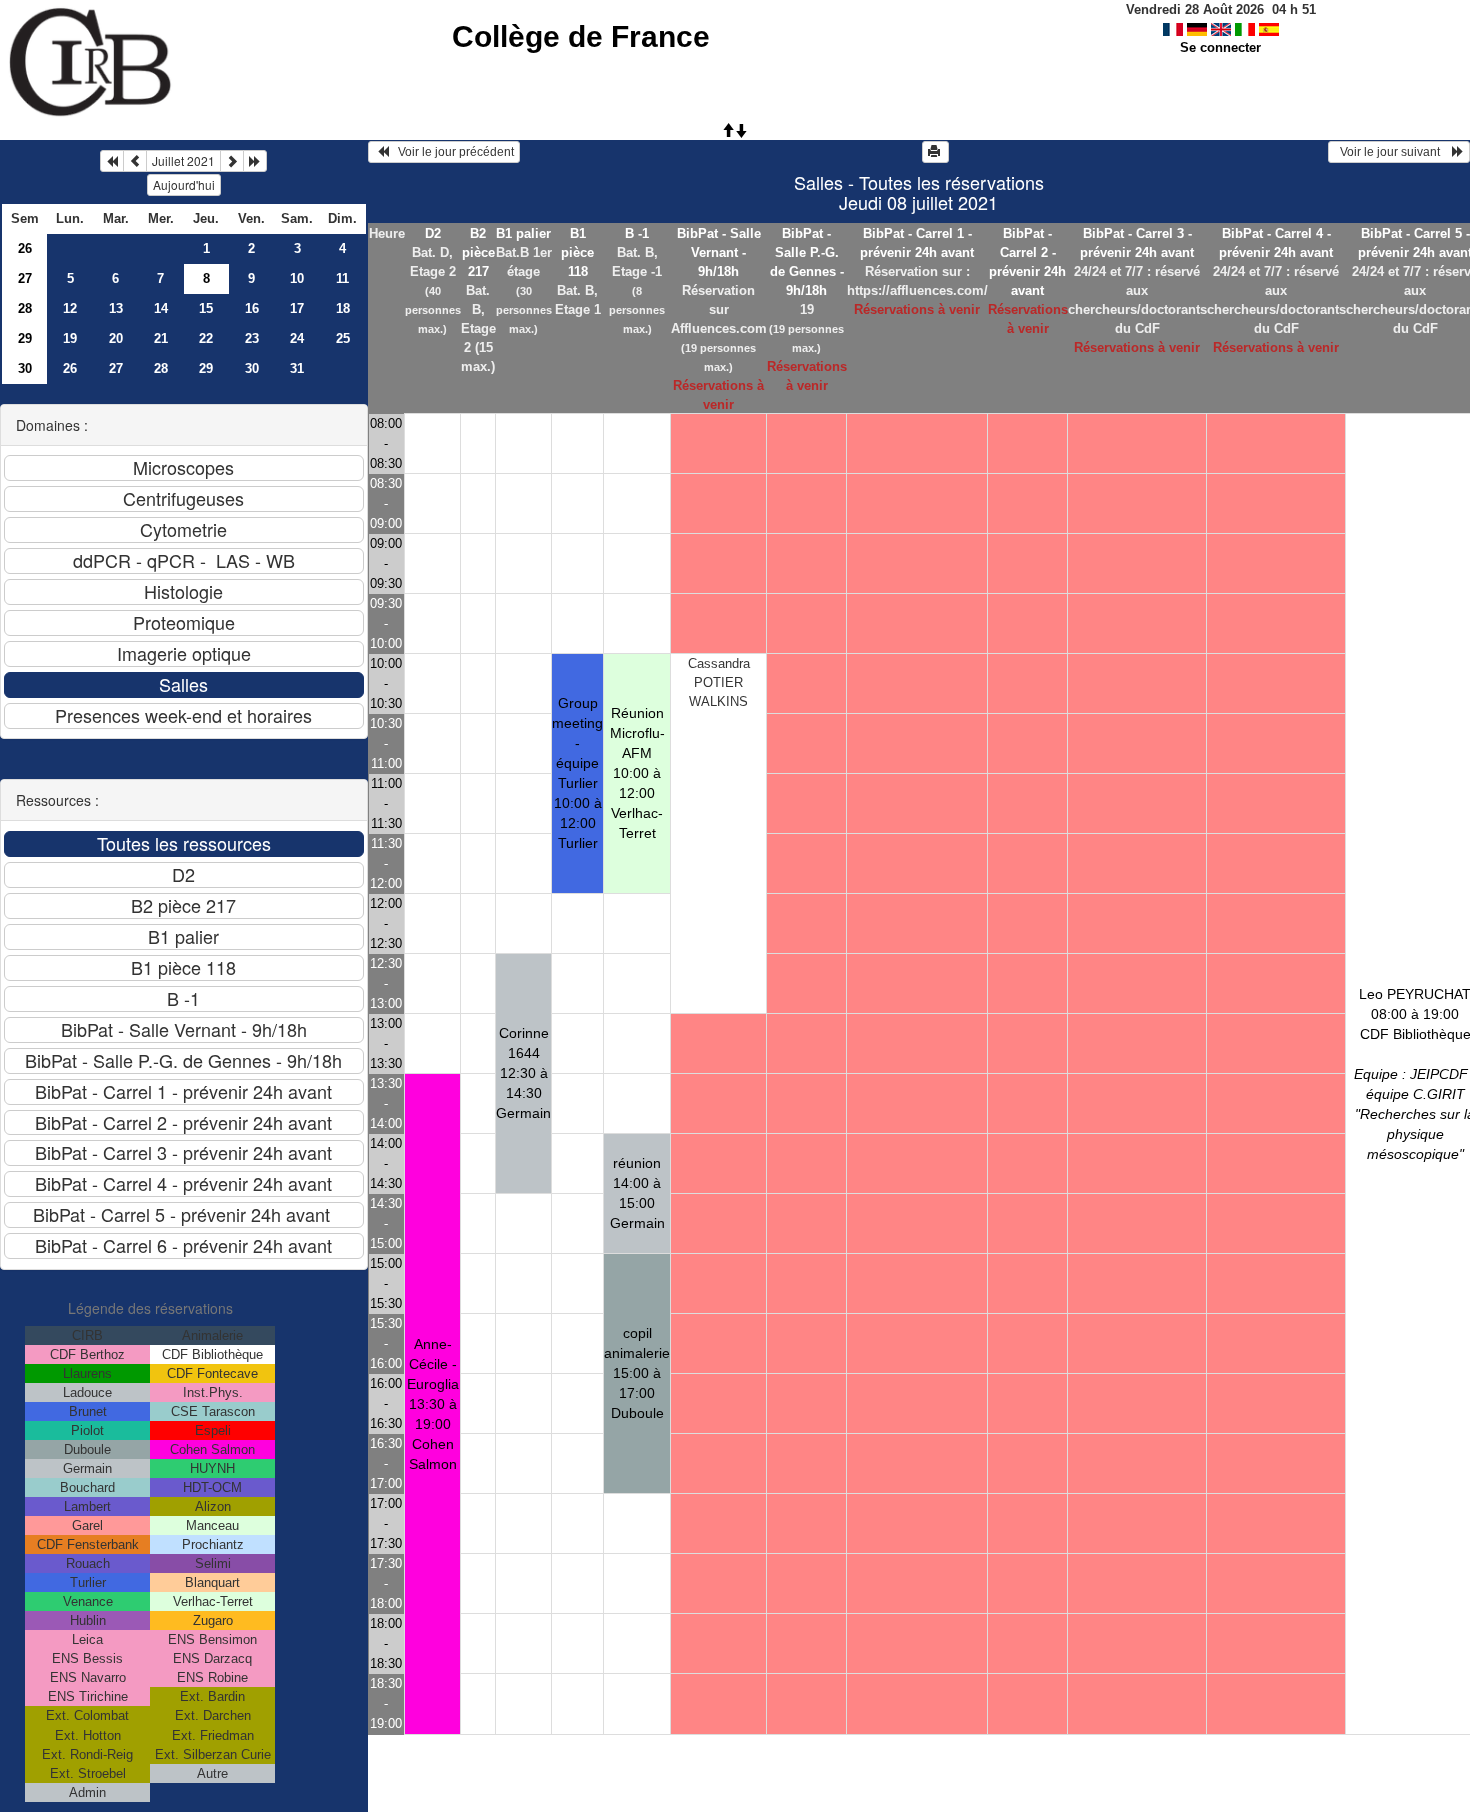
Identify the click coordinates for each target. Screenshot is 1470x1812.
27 (25, 278)
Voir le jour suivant (1393, 152)
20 (116, 338)
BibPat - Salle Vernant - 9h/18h (719, 252)
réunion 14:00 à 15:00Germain (637, 1193)
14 (161, 308)
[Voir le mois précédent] (135, 161)
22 (206, 338)
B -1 (637, 233)
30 (25, 368)
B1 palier (523, 233)
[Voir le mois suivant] (232, 161)
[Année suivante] (255, 161)
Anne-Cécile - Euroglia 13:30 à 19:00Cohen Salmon (433, 1404)
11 (342, 278)
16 (252, 308)
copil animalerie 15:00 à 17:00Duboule (637, 1373)
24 (297, 338)
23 (252, 338)
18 (343, 308)
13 (116, 308)
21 (161, 338)
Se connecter (1220, 47)
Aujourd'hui (184, 184)
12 (70, 308)
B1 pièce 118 (577, 252)
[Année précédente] (112, 161)
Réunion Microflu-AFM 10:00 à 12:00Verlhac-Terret (637, 773)
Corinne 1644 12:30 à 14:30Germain (523, 1073)
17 (297, 308)
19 (70, 338)
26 (25, 248)
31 (297, 368)
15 (206, 308)
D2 (433, 233)
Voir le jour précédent (451, 152)
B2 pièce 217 (478, 252)
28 (25, 308)
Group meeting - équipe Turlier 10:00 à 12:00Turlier (577, 773)
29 (25, 338)
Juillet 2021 (183, 160)
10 (297, 278)
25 (343, 338)
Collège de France (581, 36)
